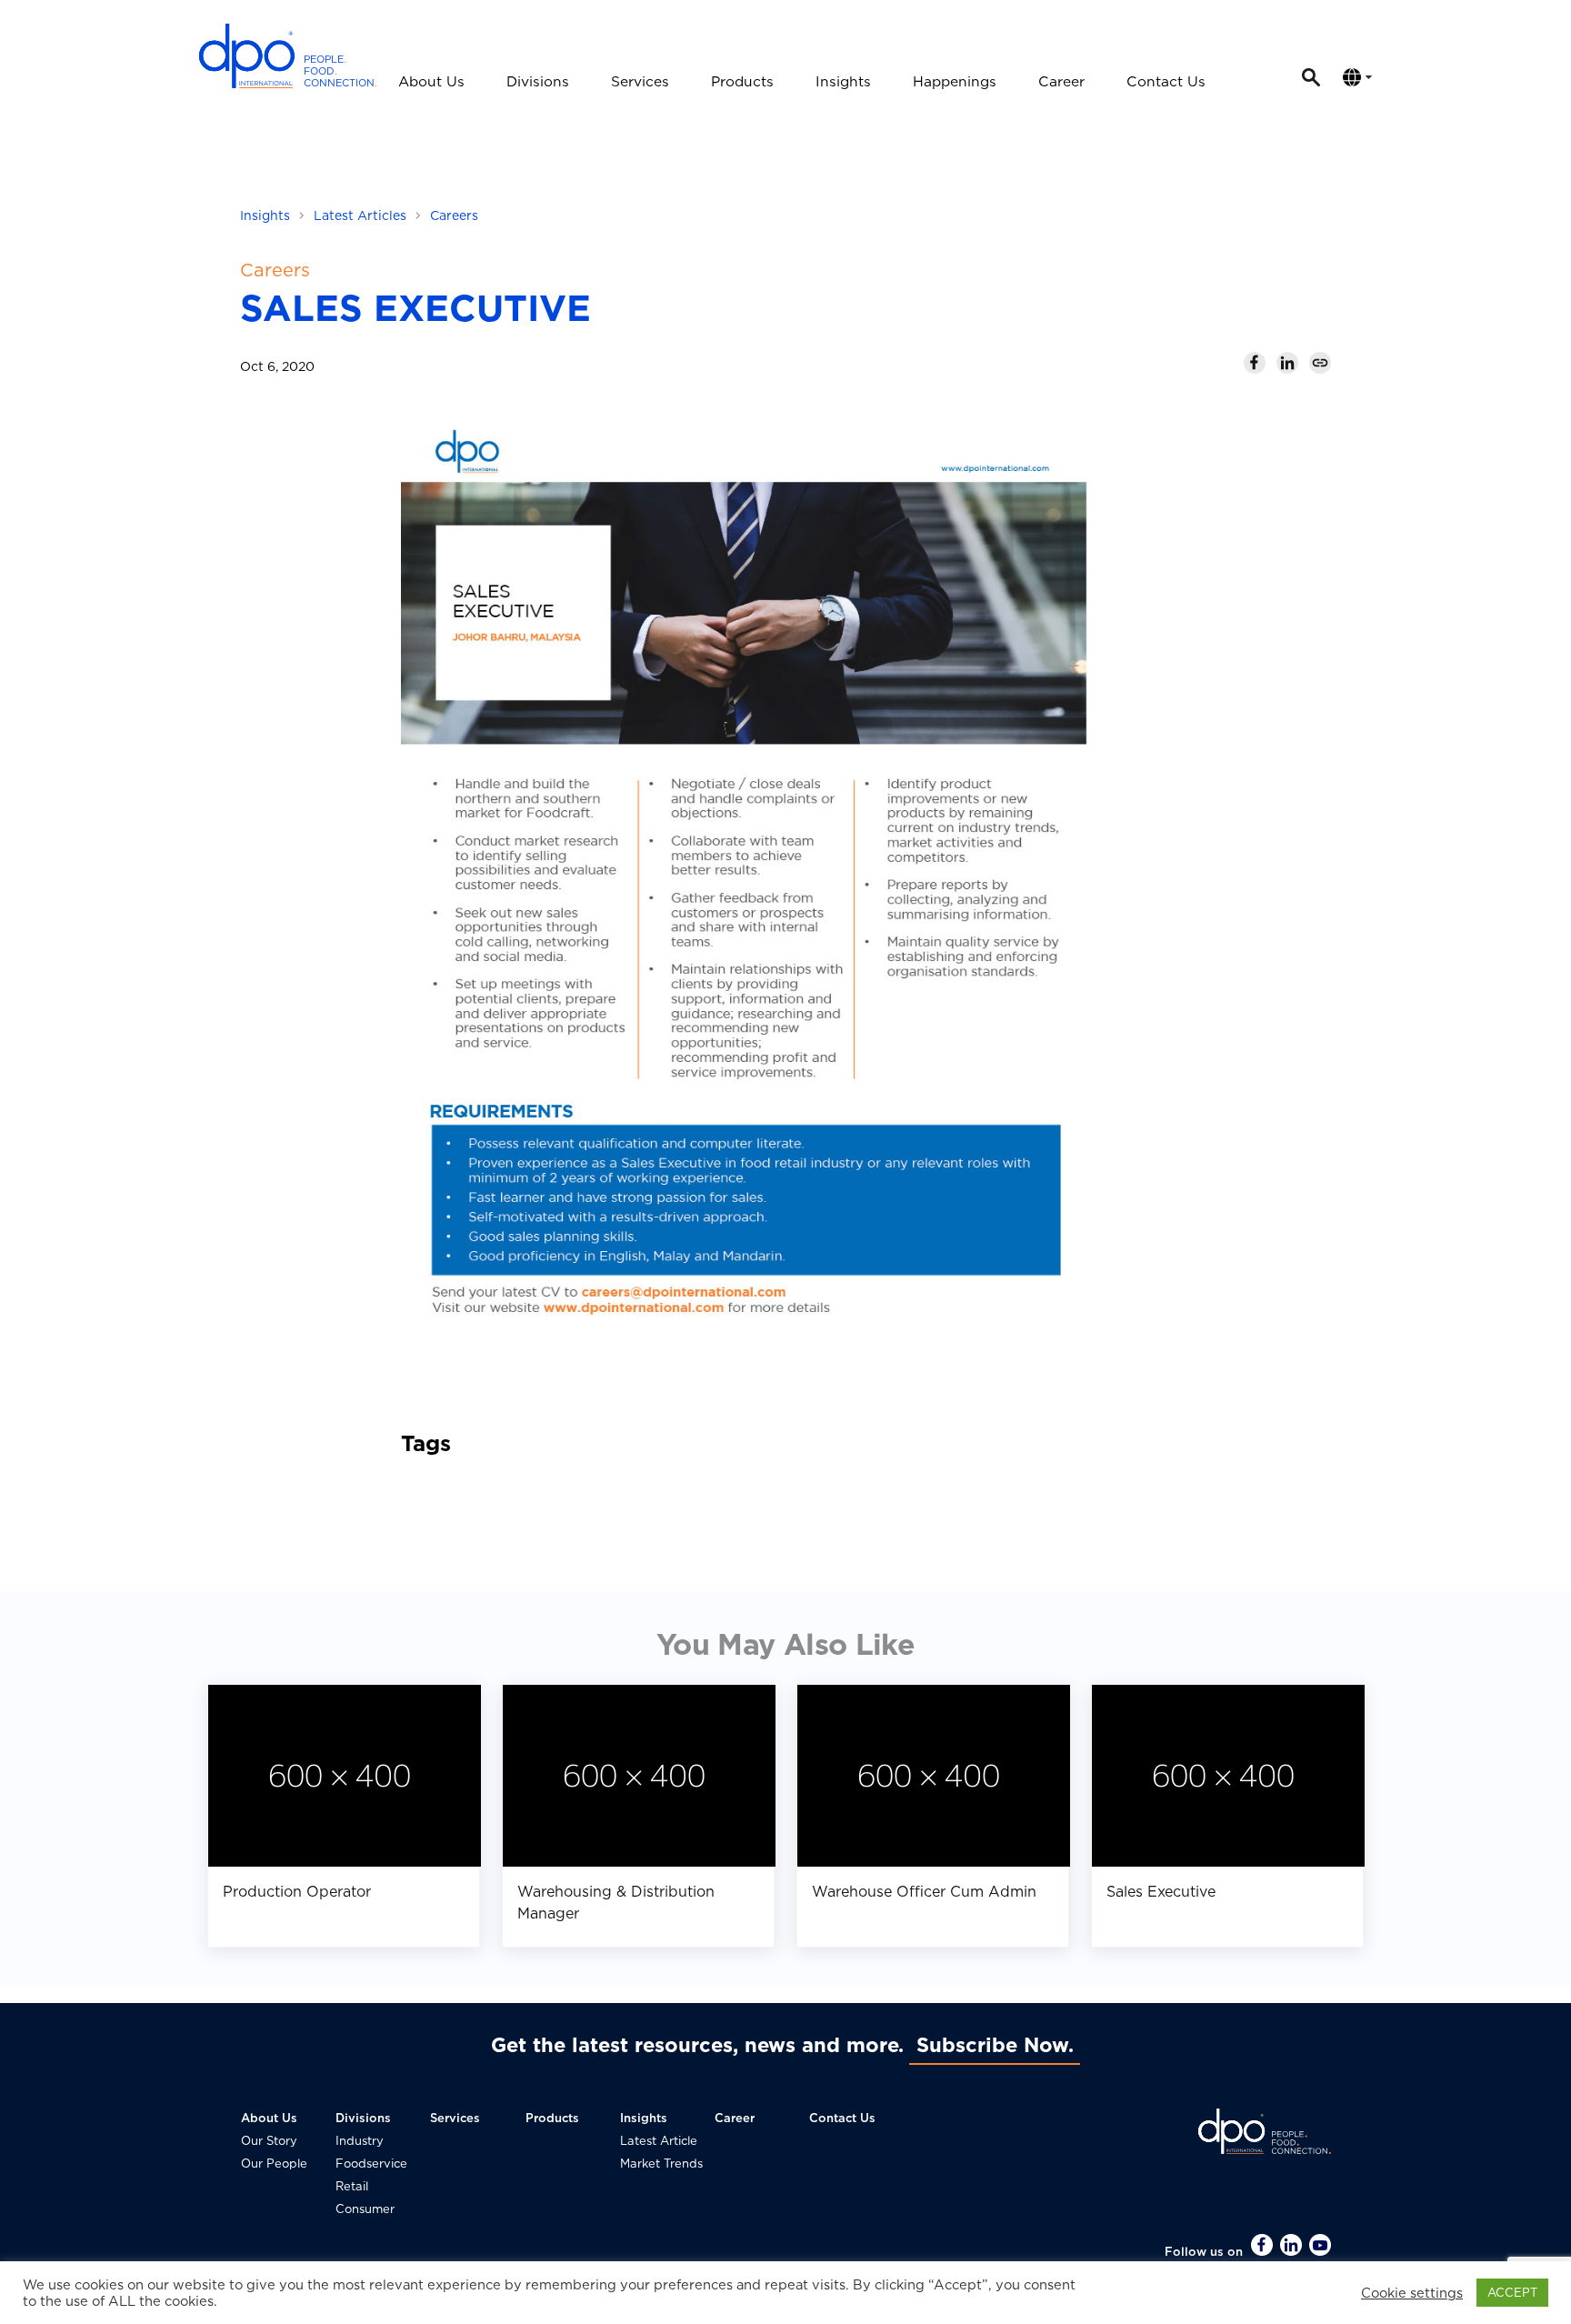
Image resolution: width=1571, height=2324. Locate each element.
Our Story (269, 2141)
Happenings (955, 81)
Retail (352, 2186)
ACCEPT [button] (1512, 2293)
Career (1061, 81)
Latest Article (659, 2141)
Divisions (538, 81)
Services (640, 81)
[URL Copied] (1320, 363)
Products (742, 81)
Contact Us (1166, 81)
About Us (431, 81)
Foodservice (371, 2164)
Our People (274, 2164)
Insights (843, 81)
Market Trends (661, 2164)
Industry (360, 2141)
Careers (454, 215)
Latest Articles (360, 215)
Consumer (365, 2209)
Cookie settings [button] (1412, 2293)
